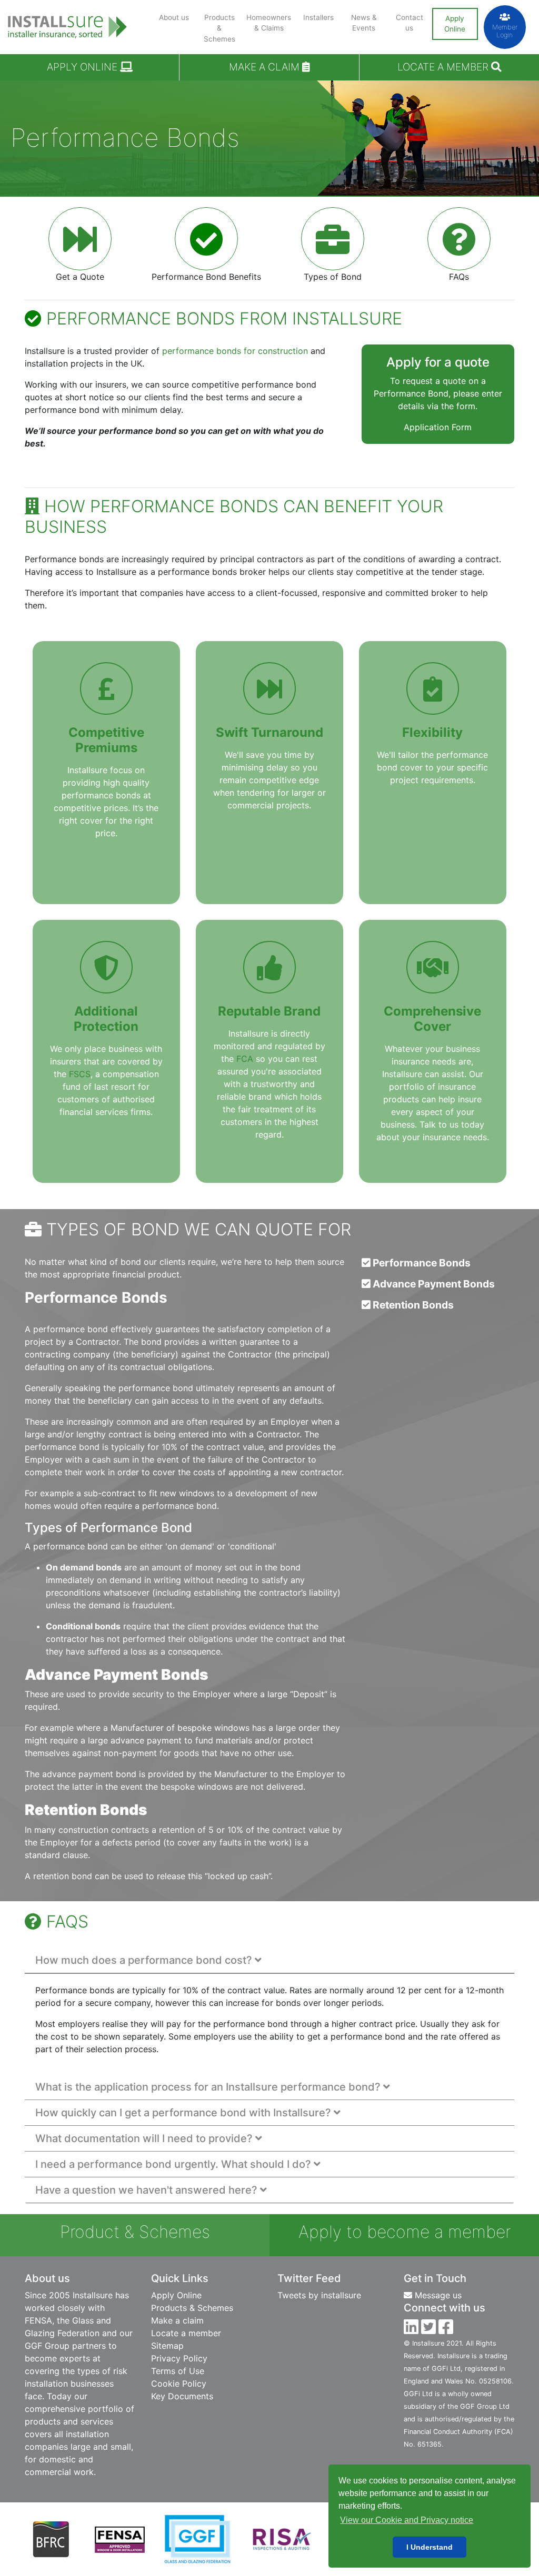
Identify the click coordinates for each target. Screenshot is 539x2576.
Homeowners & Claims (269, 23)
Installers (318, 17)
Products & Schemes (219, 28)
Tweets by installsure (319, 2295)
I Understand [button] (430, 2547)
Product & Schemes (135, 2232)
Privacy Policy (179, 2358)
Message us (437, 2295)
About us (174, 17)
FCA (245, 1059)
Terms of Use (178, 2371)
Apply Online (455, 24)
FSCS (80, 1074)
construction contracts (104, 1830)
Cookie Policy (179, 2384)
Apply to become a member (405, 2232)
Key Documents (182, 2396)
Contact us (410, 23)
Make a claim (266, 67)
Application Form (438, 427)
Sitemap (167, 2346)
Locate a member (186, 2333)
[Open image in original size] (67, 18)
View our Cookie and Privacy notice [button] (407, 2520)
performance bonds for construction (235, 351)
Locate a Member (444, 67)
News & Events (364, 23)
